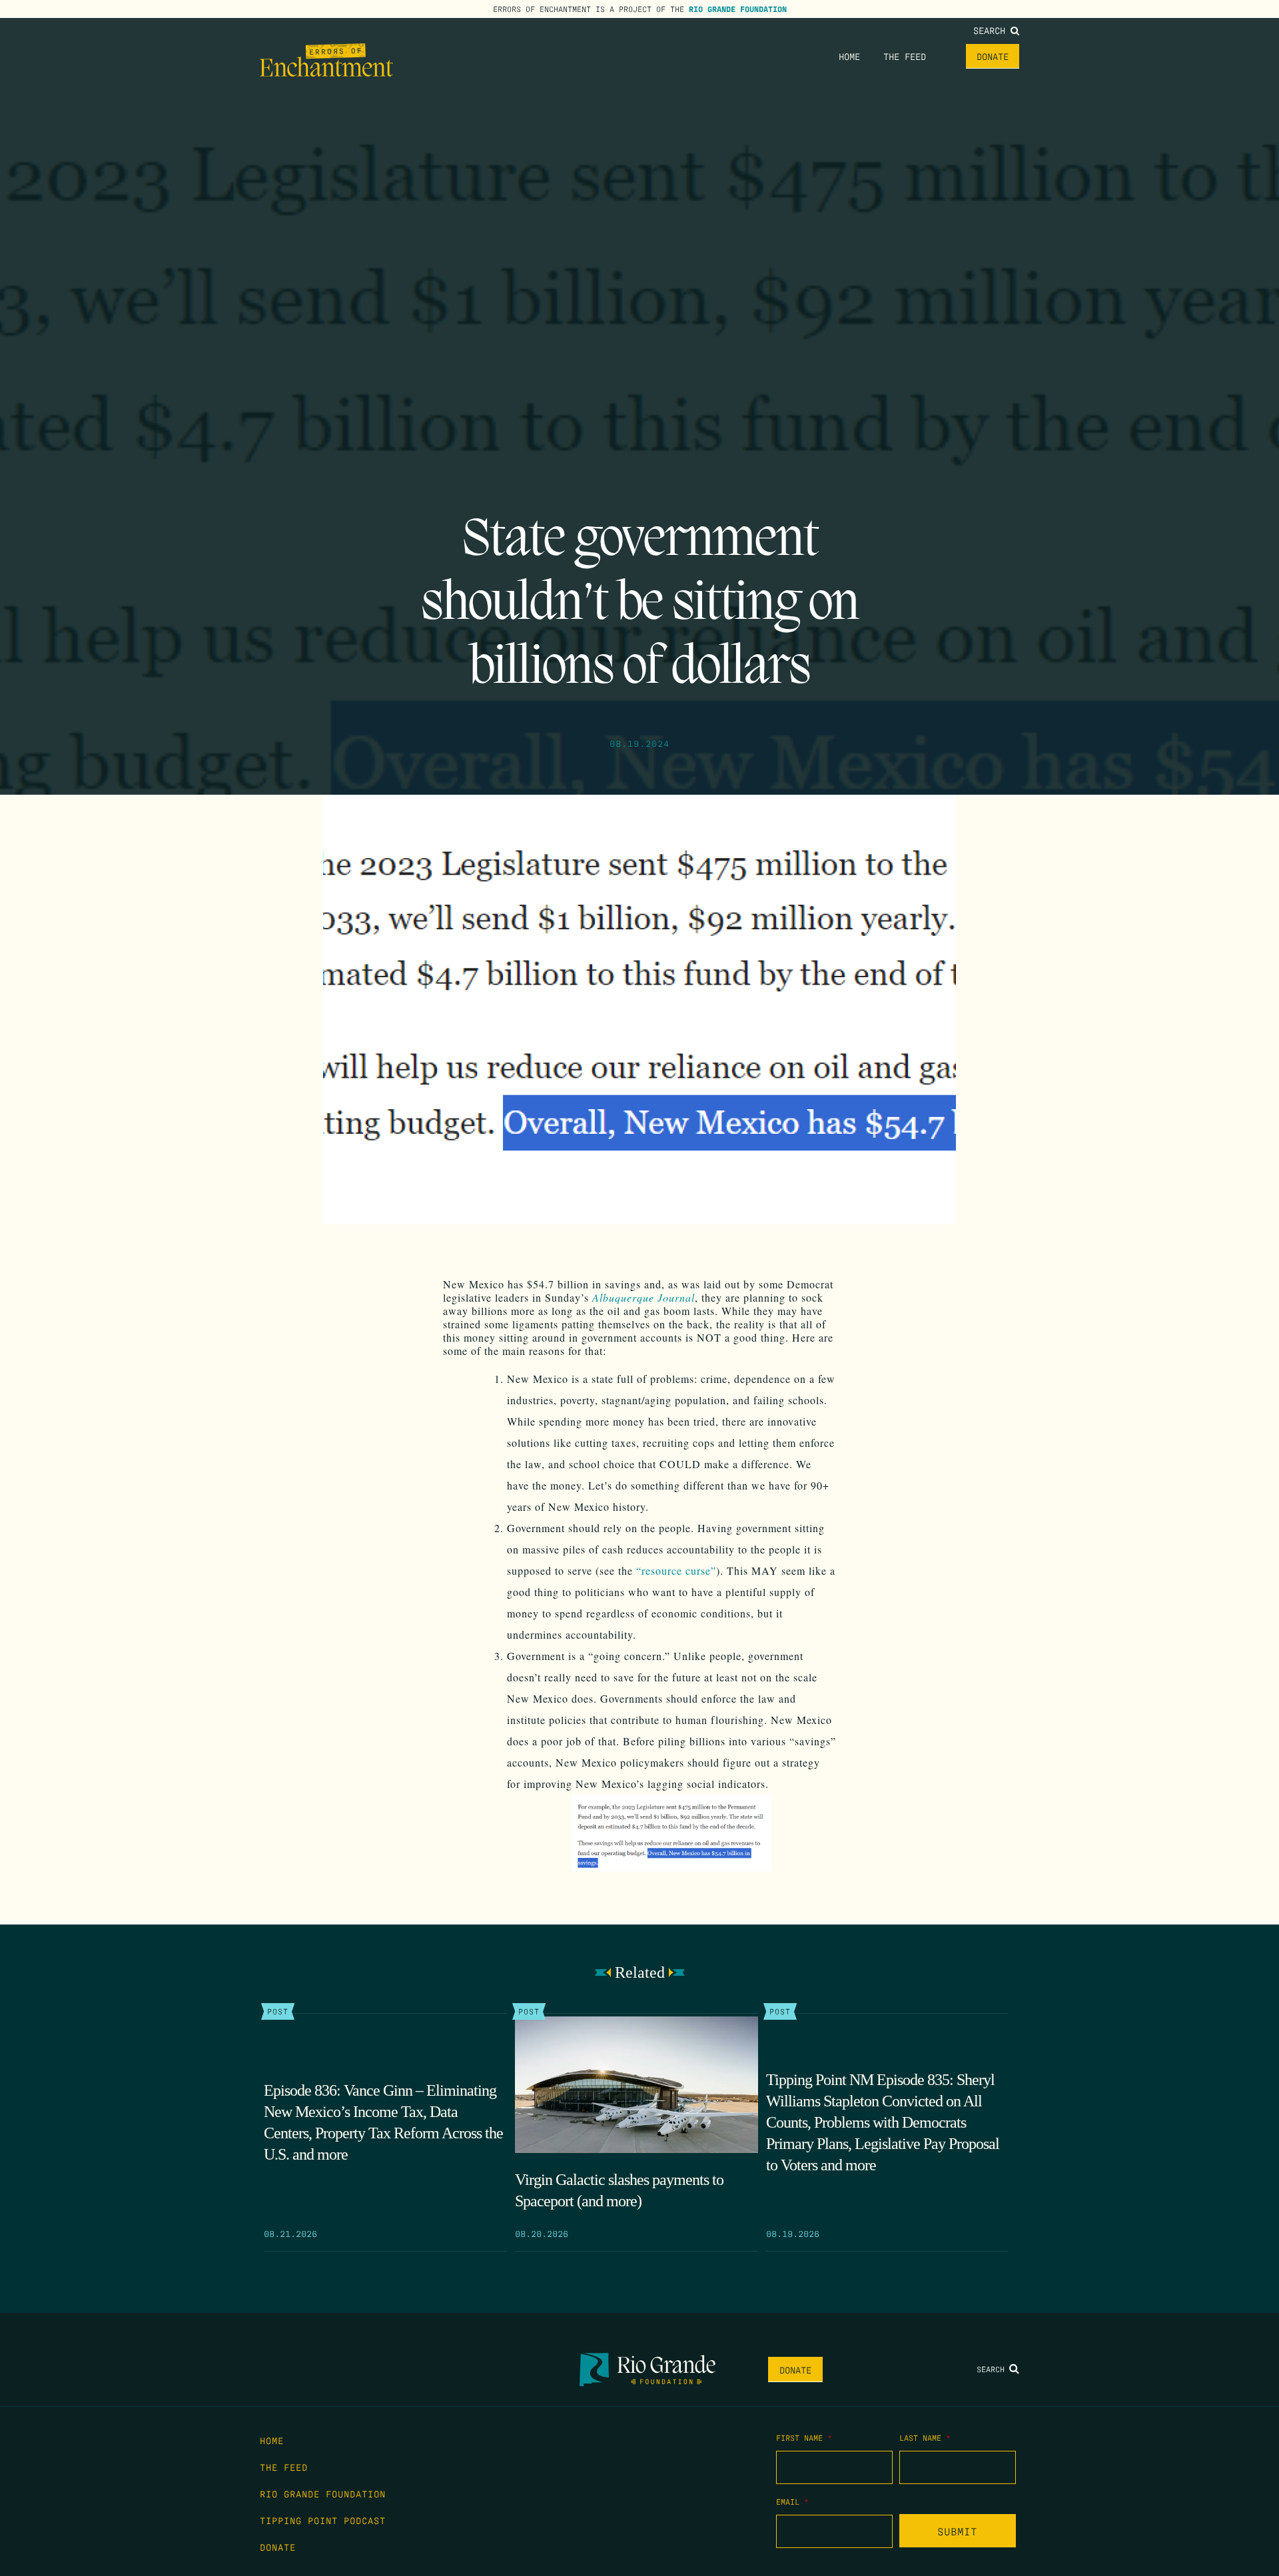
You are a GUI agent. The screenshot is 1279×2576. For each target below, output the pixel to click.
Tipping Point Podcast (323, 2520)
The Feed (905, 56)
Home (849, 56)
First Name (804, 2437)
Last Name (925, 2437)
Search (992, 30)
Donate (993, 56)
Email (792, 2501)
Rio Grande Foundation (738, 9)
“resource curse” (676, 1570)
